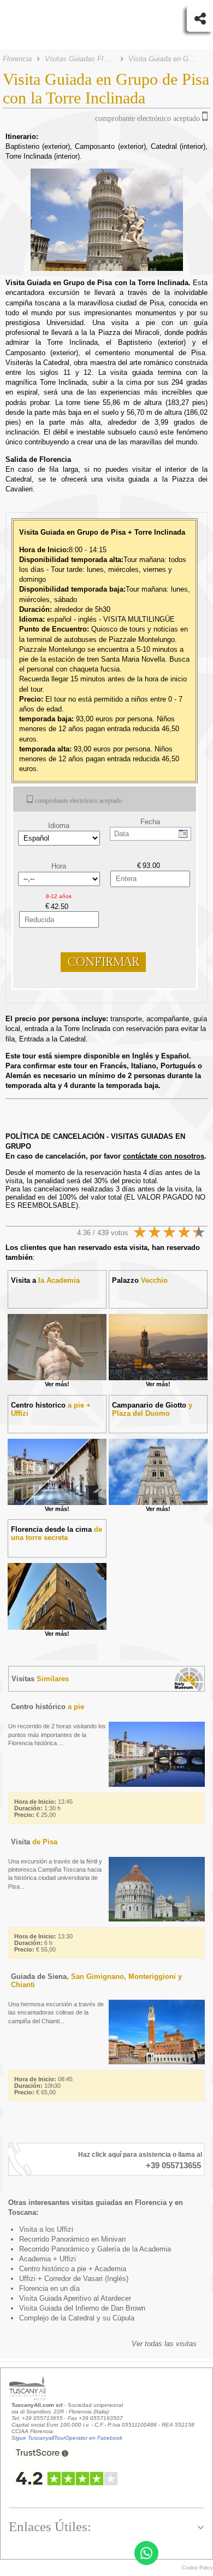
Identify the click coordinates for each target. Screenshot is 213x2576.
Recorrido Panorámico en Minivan (72, 2239)
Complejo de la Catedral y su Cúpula (77, 2318)
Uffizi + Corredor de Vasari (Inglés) (74, 2279)
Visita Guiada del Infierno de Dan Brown (82, 2308)
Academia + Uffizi (48, 2259)
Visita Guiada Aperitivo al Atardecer (75, 2298)
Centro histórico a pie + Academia (73, 2269)
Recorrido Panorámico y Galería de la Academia (95, 2249)
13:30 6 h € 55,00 (43, 1943)
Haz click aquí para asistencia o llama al (140, 2155)
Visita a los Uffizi (46, 2229)
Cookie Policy (197, 2568)
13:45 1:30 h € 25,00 (43, 1808)
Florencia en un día (49, 2288)
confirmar (103, 962)
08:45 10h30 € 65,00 (43, 2086)
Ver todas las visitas (164, 2344)
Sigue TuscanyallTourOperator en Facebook (67, 2438)
